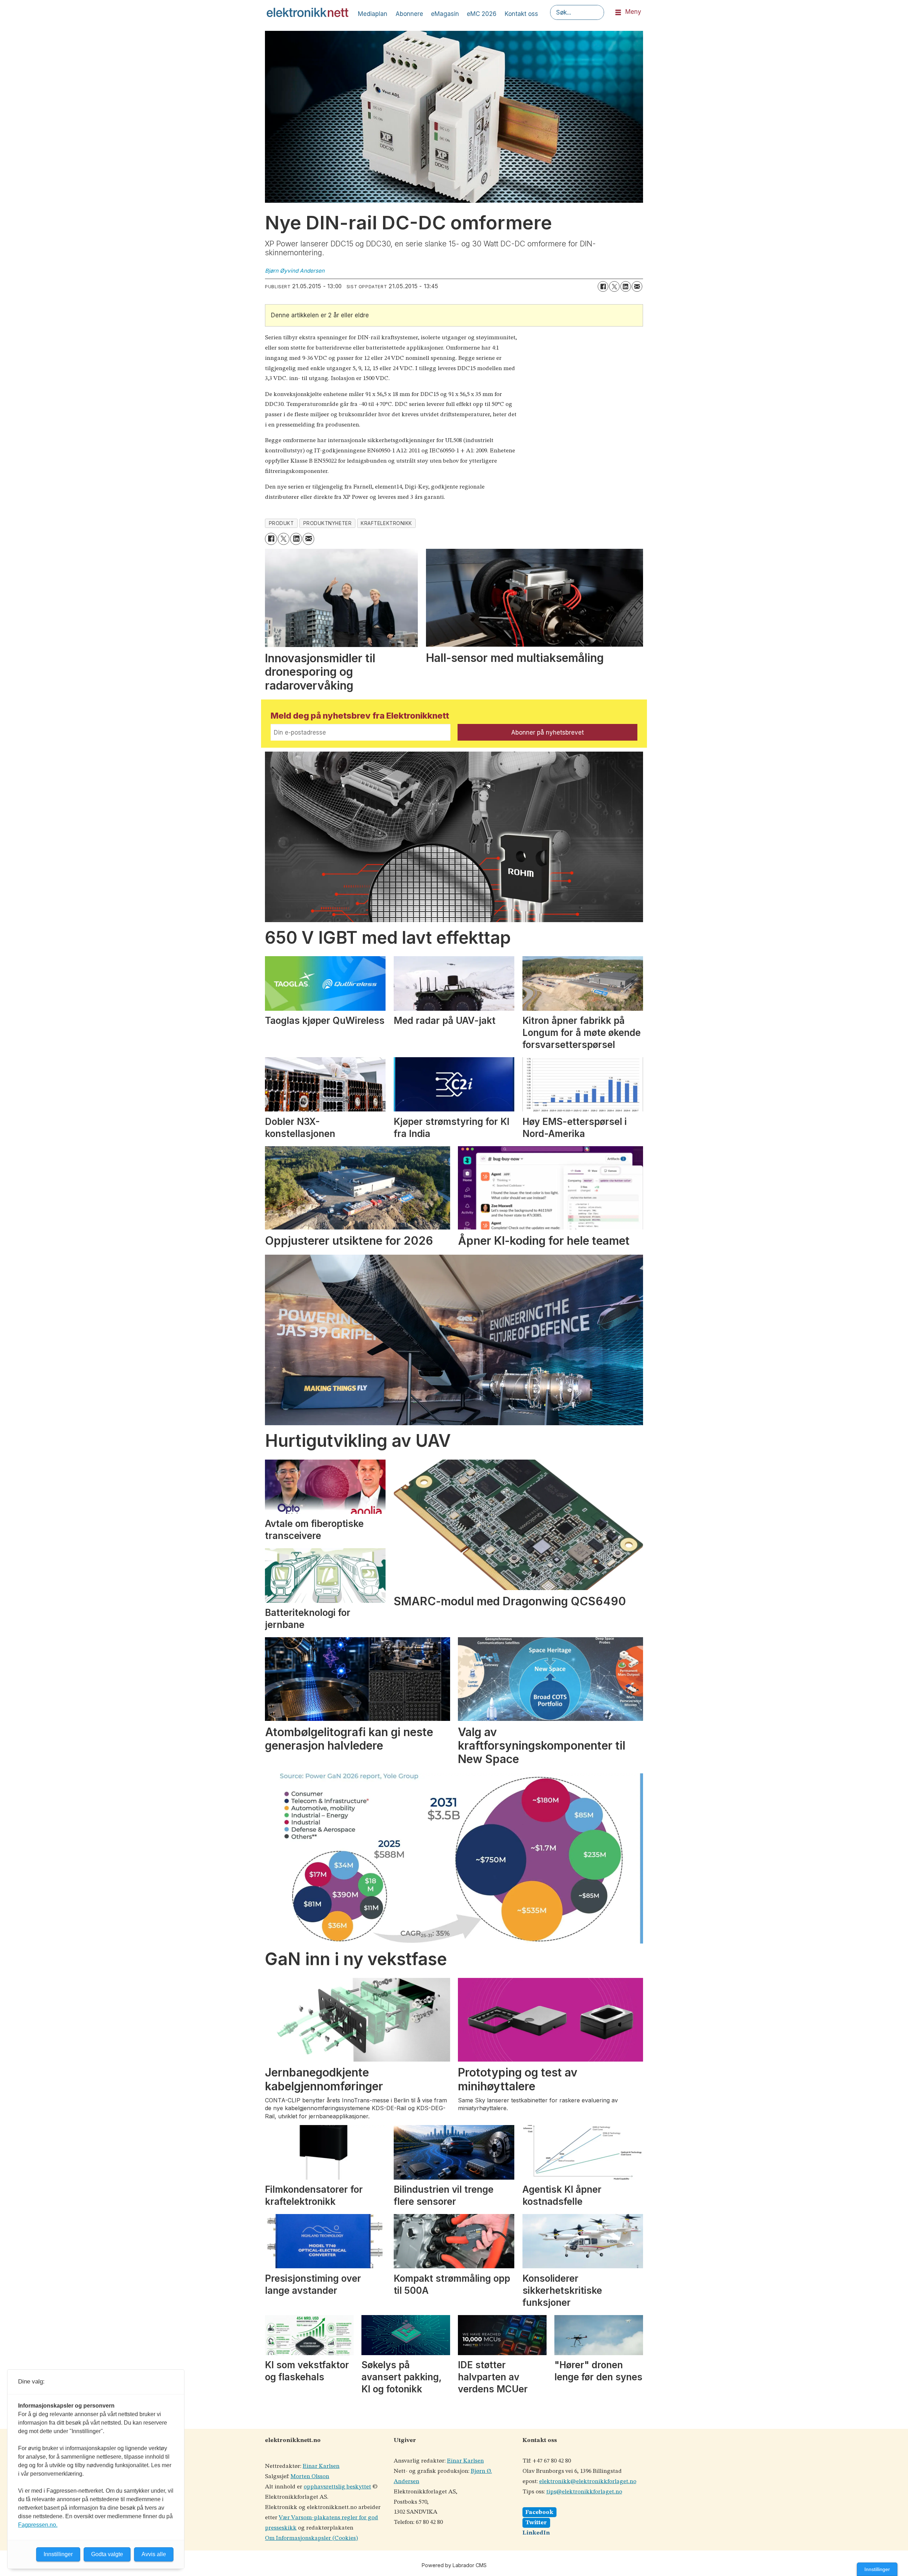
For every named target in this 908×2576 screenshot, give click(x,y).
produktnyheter (328, 523)
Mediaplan (373, 14)
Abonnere (409, 14)
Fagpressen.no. (38, 2525)
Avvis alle (154, 2554)
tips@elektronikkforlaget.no (584, 2492)
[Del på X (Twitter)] (614, 286)
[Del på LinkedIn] (626, 286)
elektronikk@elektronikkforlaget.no (588, 2482)
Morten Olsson (310, 2477)
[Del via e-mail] (637, 286)
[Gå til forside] (308, 12)
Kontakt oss (521, 14)
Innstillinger (877, 2569)
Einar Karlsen (321, 2466)
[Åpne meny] (618, 13)
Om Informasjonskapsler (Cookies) (311, 2538)
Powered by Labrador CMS (454, 2565)
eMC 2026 (482, 14)
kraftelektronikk (386, 523)
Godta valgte (107, 2554)
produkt (281, 523)
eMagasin (445, 14)
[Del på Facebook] (603, 286)
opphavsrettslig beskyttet (337, 2487)
